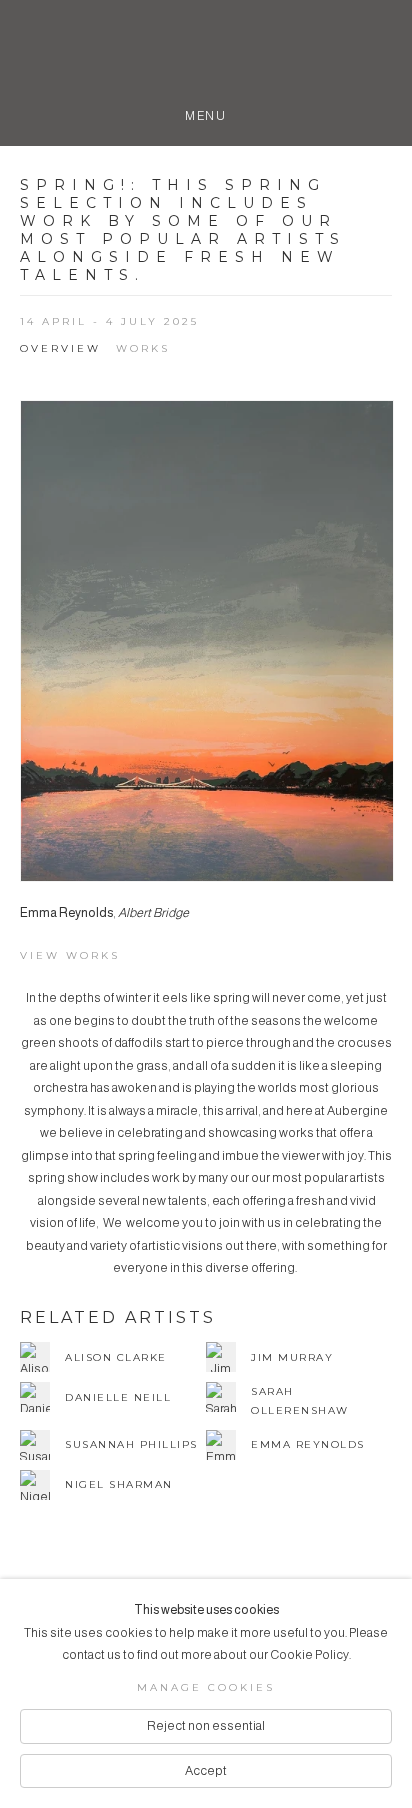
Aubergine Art (206, 58)
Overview (60, 349)
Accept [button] (206, 1771)
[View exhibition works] (207, 641)
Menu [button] (205, 112)
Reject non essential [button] (206, 1726)
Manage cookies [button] (206, 1687)
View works (70, 955)
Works (143, 349)
